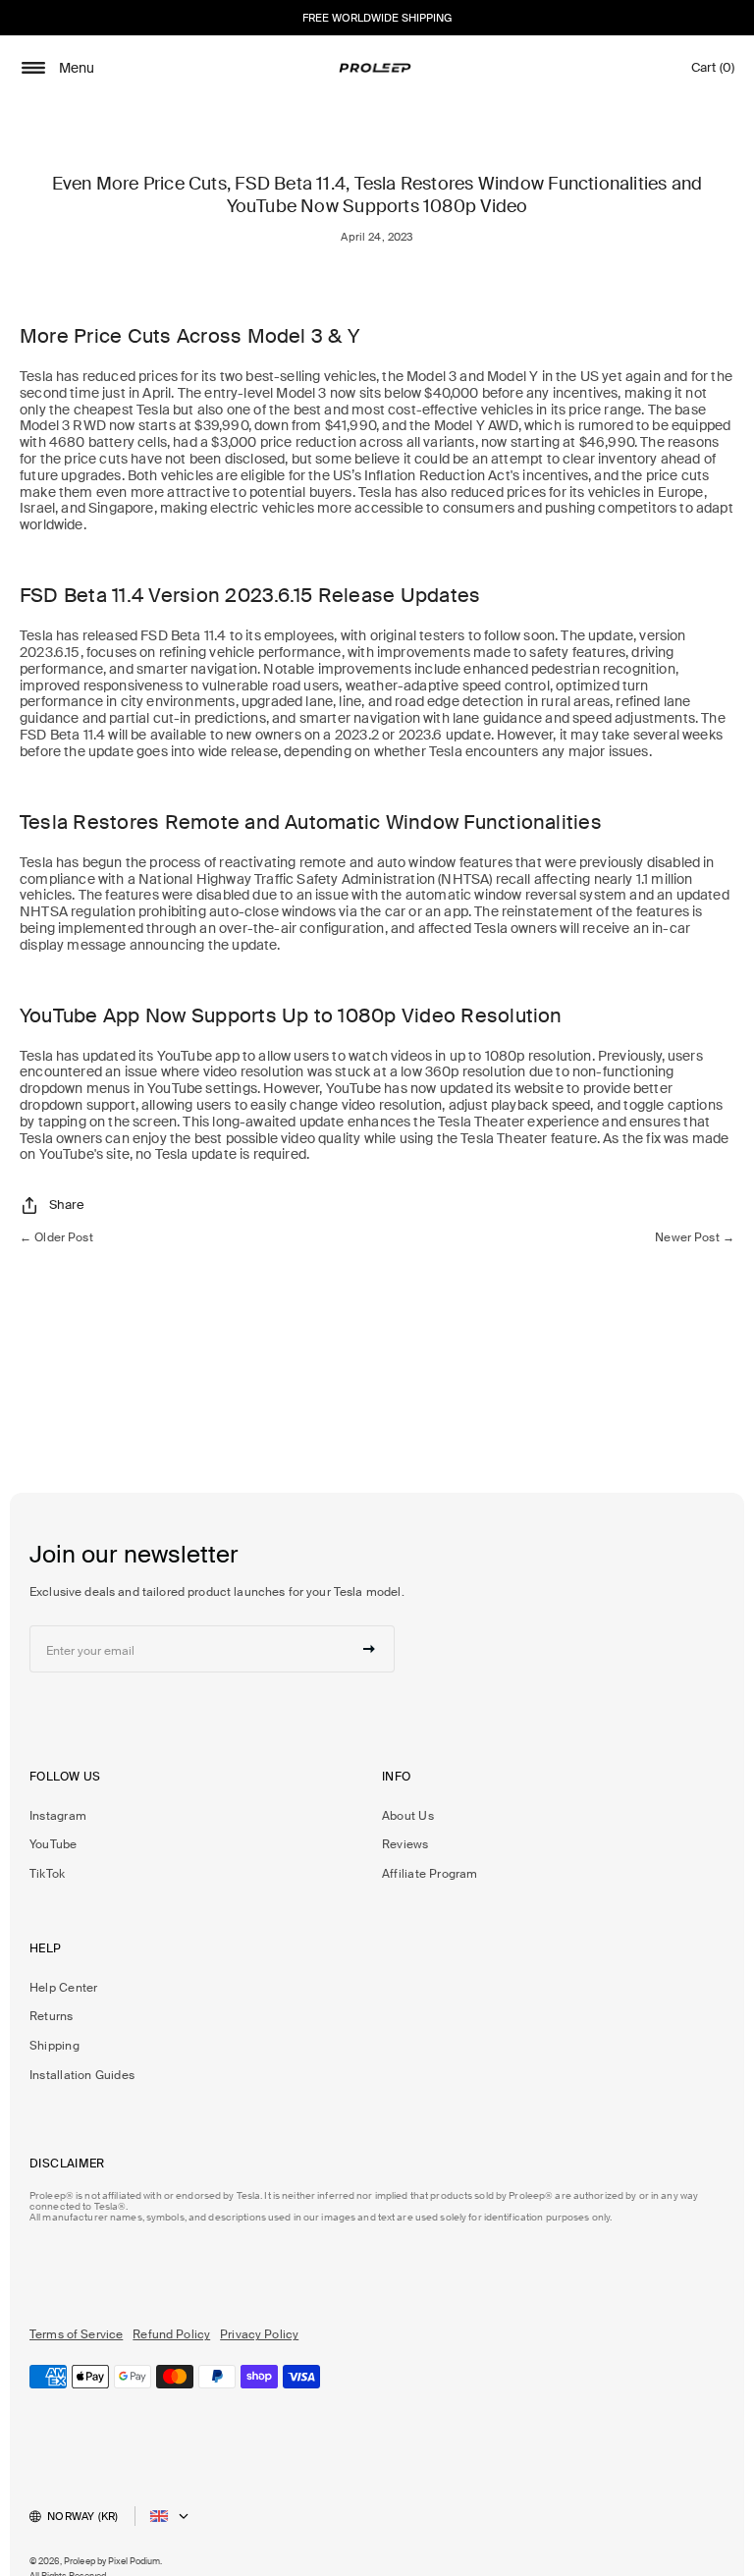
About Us (408, 1816)
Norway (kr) (82, 2516)
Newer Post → (695, 1237)
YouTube (54, 1844)
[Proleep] (375, 68)
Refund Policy (171, 2334)
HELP (46, 1949)
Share (67, 1205)
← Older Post (56, 1237)
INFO (397, 1777)
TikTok (47, 1874)
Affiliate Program (430, 1874)
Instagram (58, 1816)
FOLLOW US (65, 1777)
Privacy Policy (259, 2334)
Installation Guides (82, 2075)
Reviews (405, 1844)
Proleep (80, 2561)
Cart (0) (713, 72)
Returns (52, 2016)
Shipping (54, 2046)
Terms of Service (76, 2334)
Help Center (63, 1988)
